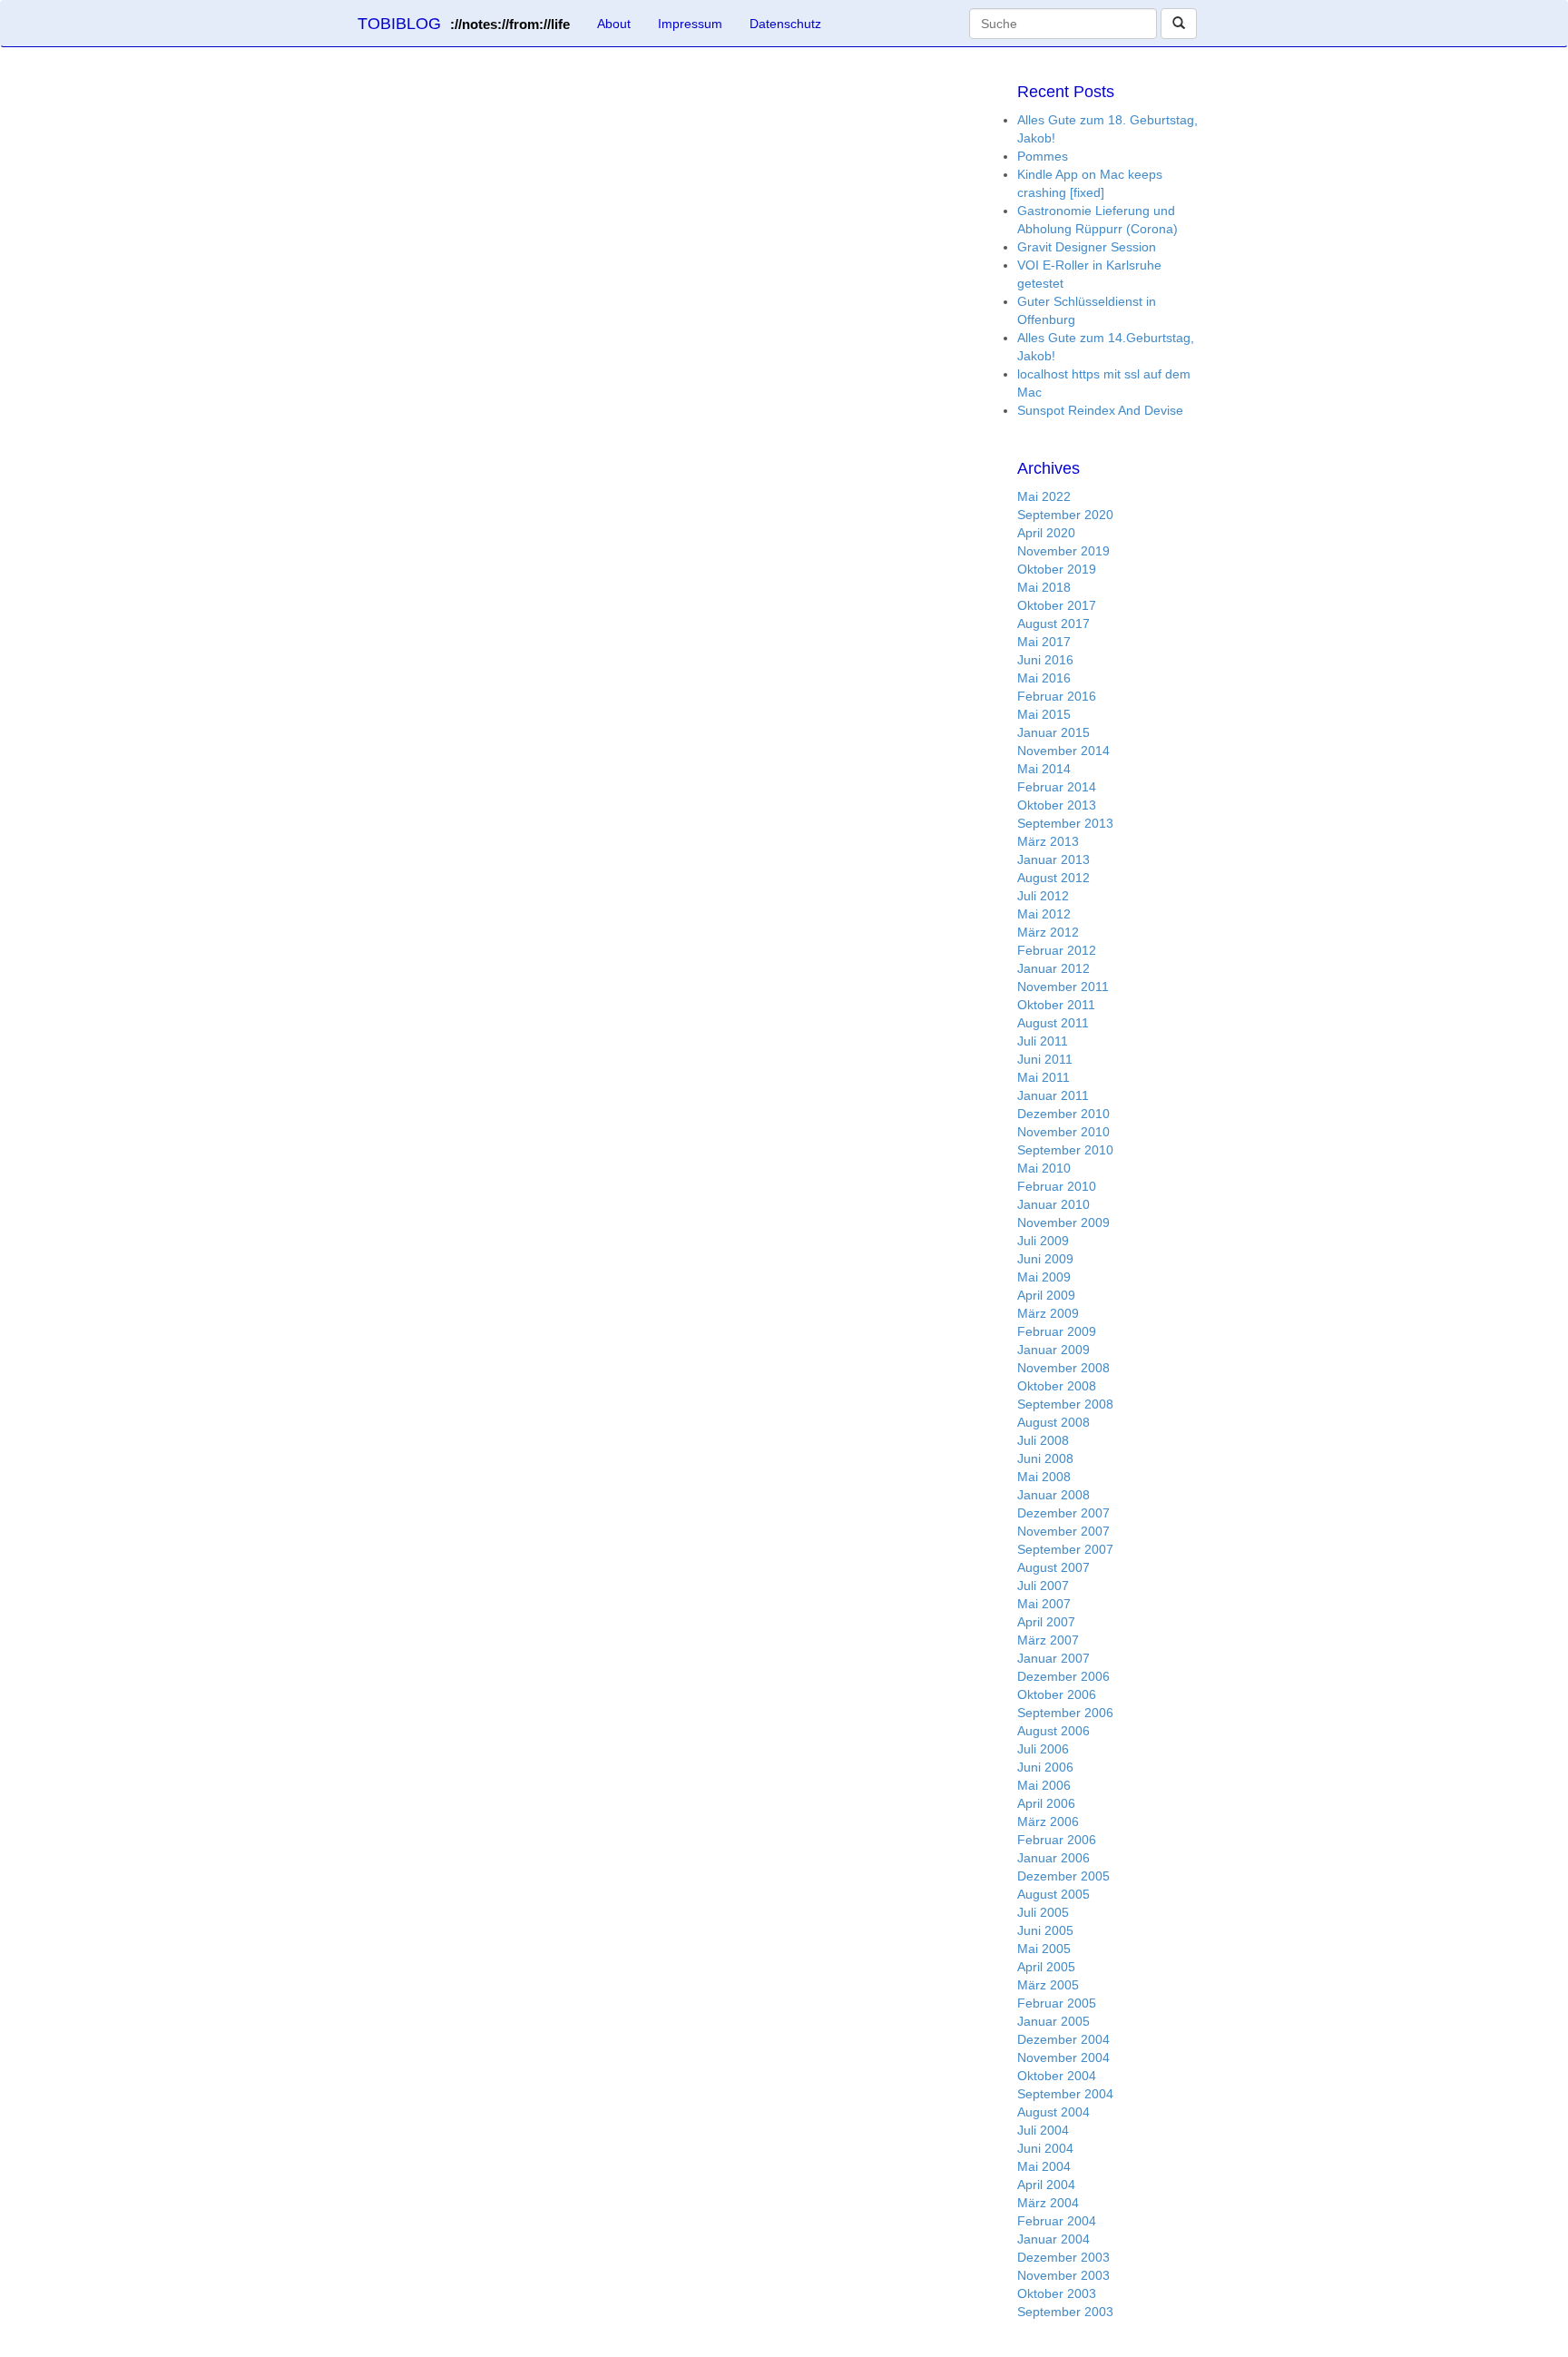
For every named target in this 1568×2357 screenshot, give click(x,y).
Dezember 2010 (1063, 1114)
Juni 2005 (1045, 1930)
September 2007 (1065, 1549)
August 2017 (1053, 624)
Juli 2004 (1043, 2130)
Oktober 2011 (1056, 1005)
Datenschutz (785, 24)
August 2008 (1053, 1422)
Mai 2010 (1044, 1168)
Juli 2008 (1043, 1440)
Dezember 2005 (1063, 1876)
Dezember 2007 (1063, 1513)
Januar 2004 (1053, 2239)
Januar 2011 (1053, 1095)
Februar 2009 (1057, 1331)
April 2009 (1046, 1295)
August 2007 (1053, 1567)
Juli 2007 (1043, 1586)
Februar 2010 (1057, 1186)
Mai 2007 (1044, 1604)
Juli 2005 (1043, 1912)
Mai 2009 (1044, 1277)
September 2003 (1065, 2312)
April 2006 (1046, 1803)
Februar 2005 (1057, 2003)
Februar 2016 (1057, 696)
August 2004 (1053, 2112)
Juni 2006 (1045, 1767)
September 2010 (1065, 1150)
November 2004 (1063, 2057)
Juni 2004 (1045, 2148)
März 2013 (1048, 841)
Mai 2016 (1044, 678)
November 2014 (1063, 751)
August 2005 (1053, 1894)
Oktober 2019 (1057, 569)
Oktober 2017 (1057, 605)
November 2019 (1063, 551)
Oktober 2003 (1057, 2293)
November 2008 (1063, 1368)
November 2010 (1063, 1132)
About (614, 24)
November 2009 (1063, 1223)
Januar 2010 (1053, 1204)
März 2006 (1048, 1822)
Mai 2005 (1044, 1949)
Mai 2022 (1044, 496)
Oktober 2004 (1057, 2076)
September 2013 (1065, 823)
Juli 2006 (1043, 1749)
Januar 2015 (1053, 732)
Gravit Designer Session (1087, 247)
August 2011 (1053, 1023)
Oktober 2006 (1057, 1694)
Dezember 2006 (1063, 1676)
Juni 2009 (1045, 1259)
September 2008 (1065, 1404)
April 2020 (1046, 533)
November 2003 (1063, 2275)
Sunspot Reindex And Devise (1100, 410)
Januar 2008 (1053, 1495)
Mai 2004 (1044, 2166)
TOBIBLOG (464, 24)
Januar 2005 (1053, 2021)
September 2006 (1065, 1713)
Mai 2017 (1044, 642)
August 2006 (1053, 1731)
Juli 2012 (1043, 896)
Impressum (690, 24)
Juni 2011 (1045, 1059)
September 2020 (1065, 515)
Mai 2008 (1044, 1477)
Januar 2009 (1053, 1350)
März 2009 (1048, 1313)
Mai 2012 (1044, 914)
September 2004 (1065, 2094)
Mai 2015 (1044, 714)
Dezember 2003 (1063, 2257)
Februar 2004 (1057, 2221)
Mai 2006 (1044, 1785)
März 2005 (1048, 1985)
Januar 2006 (1053, 1858)
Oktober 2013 (1057, 805)
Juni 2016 (1045, 660)
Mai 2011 (1044, 1077)
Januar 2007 (1053, 1658)
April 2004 (1046, 2185)
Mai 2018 (1044, 587)
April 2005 (1046, 1967)
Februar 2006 (1057, 1840)
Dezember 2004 (1063, 2039)
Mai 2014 (1044, 769)
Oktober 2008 (1057, 1386)
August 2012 (1053, 878)
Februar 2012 (1057, 950)
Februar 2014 (1057, 787)
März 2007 (1048, 1640)
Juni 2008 (1045, 1458)
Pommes (1043, 156)
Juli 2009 (1043, 1241)
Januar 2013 (1053, 859)
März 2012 (1048, 932)
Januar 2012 (1053, 968)
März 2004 (1048, 2203)
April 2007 (1046, 1622)
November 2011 (1063, 987)
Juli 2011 (1043, 1041)
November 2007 (1063, 1531)
